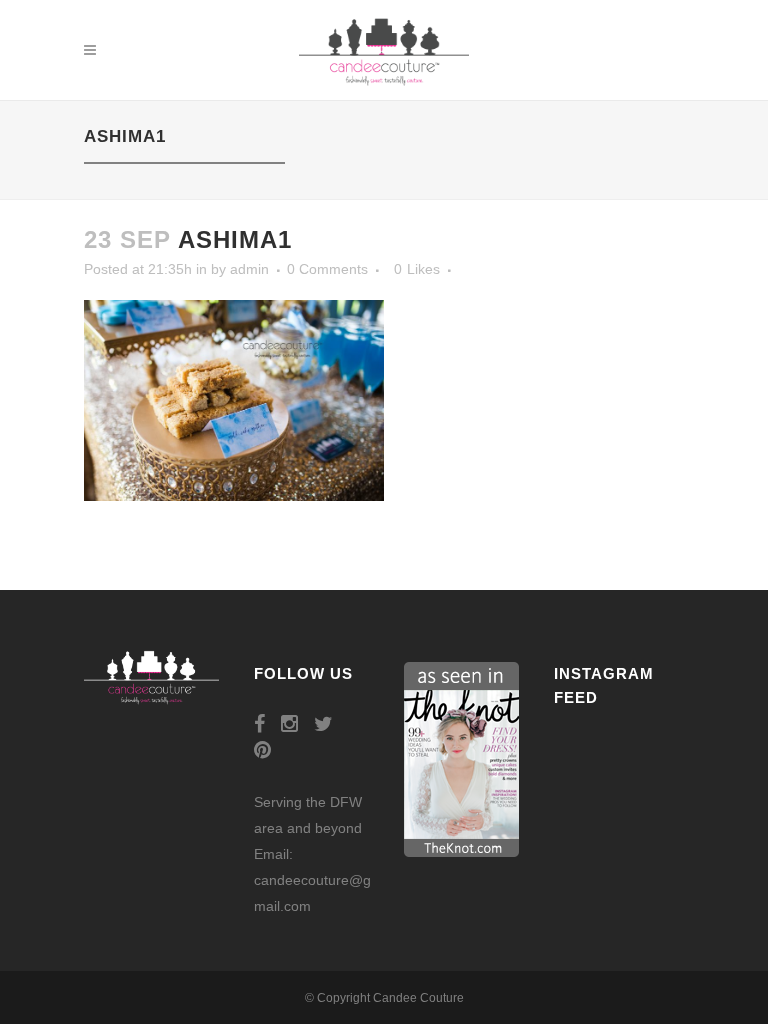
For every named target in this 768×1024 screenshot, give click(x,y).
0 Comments (327, 269)
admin (249, 269)
